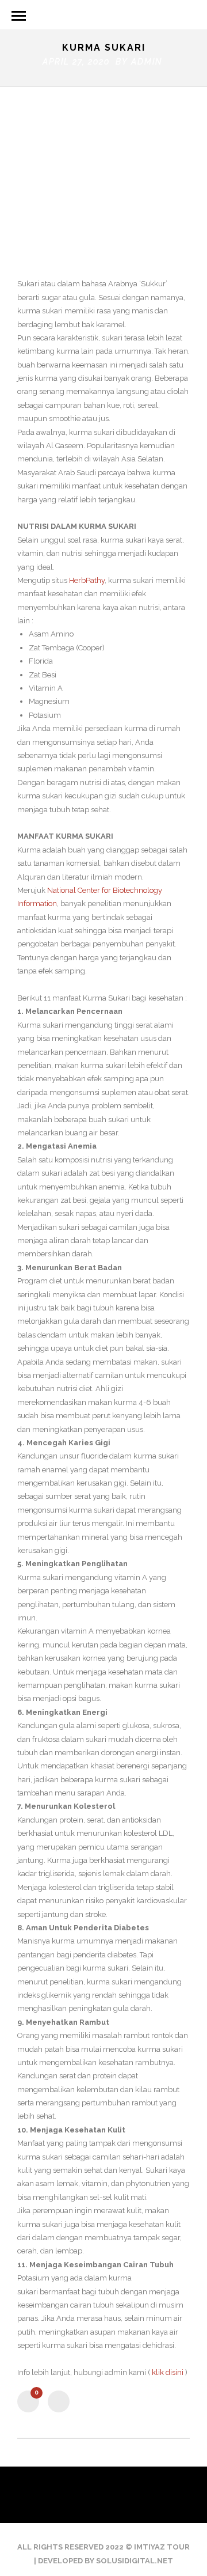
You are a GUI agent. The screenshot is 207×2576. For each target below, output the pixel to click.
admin (147, 62)
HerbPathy (87, 580)
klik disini (168, 2372)
